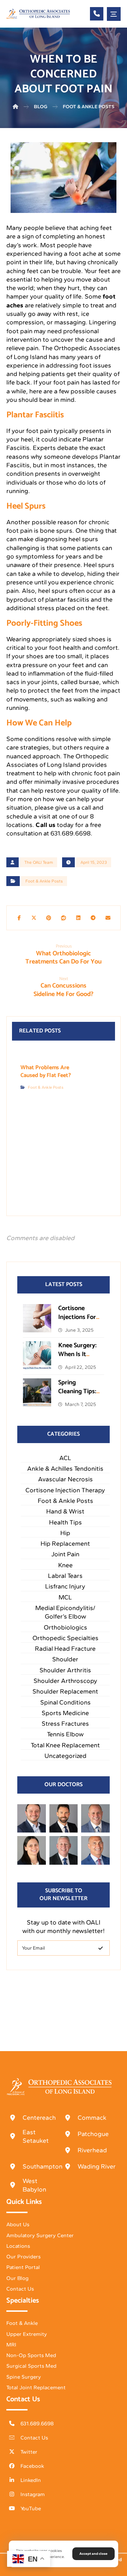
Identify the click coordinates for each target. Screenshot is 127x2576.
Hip (65, 1533)
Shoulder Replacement (65, 1691)
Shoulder (65, 1659)
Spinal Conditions (65, 1702)
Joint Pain (65, 1554)
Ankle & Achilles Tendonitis (65, 1469)
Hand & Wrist (65, 1511)
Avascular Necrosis (65, 1479)
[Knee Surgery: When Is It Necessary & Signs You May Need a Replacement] (37, 1355)
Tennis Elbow (65, 1734)
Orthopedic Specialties (65, 1638)
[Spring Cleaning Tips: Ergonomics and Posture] (37, 1393)
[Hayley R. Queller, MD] (32, 1850)
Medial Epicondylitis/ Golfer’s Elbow (65, 1612)
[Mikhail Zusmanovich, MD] (32, 1819)
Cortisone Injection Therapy (65, 1490)
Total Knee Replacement (65, 1745)
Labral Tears (65, 1576)
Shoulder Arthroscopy (65, 1681)
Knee (65, 1565)
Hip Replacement (65, 1544)
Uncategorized (65, 1756)
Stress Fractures (65, 1724)
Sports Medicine (65, 1713)
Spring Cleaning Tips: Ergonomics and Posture (77, 1396)
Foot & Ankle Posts (44, 881)
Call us (46, 825)
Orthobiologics (65, 1627)
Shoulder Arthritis (65, 1670)
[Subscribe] (101, 1948)
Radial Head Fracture (65, 1649)
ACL (65, 1458)
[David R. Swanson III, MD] (64, 1819)
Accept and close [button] (93, 2554)
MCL (65, 1597)
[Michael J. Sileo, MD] (95, 1819)
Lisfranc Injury (65, 1586)
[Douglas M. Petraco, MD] (95, 1850)
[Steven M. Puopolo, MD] (64, 1850)
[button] (114, 14)
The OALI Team (39, 862)
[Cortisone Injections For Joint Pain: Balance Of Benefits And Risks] (37, 1318)
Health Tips (65, 1522)
